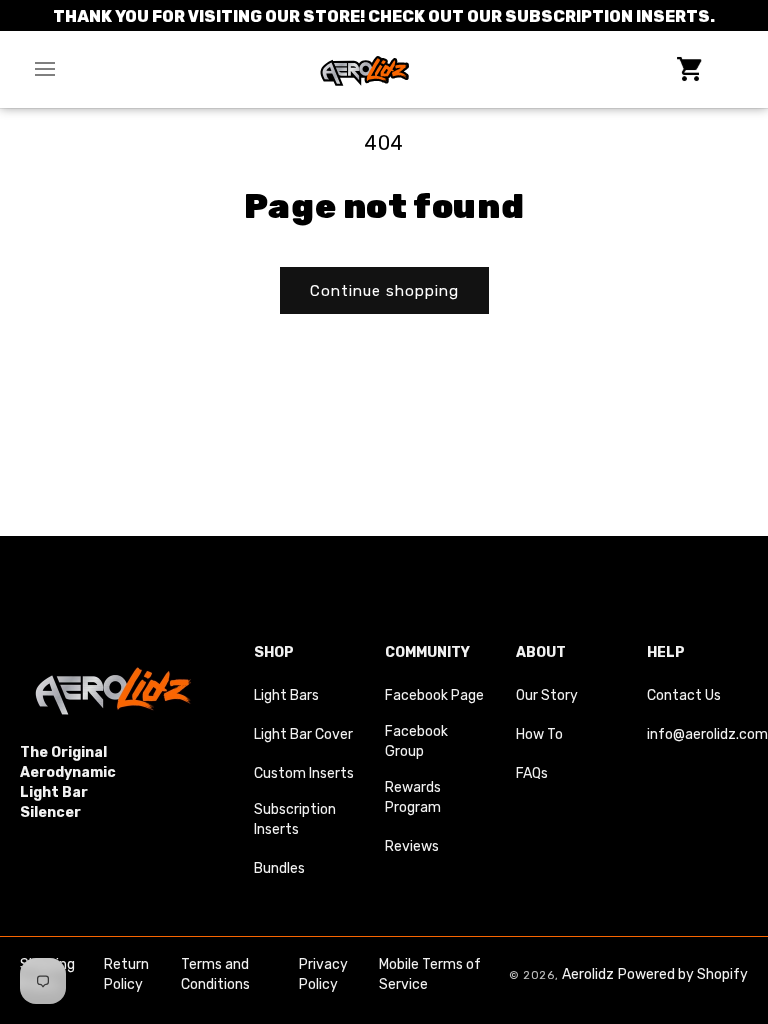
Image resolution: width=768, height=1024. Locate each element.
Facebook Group (416, 741)
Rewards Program (413, 797)
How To (539, 734)
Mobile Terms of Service (430, 974)
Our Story (547, 695)
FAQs (532, 773)
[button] (45, 69)
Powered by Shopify (683, 974)
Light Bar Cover (303, 734)
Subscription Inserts (295, 819)
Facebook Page (434, 695)
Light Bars (286, 695)
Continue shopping (384, 291)
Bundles (279, 868)
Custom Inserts (304, 773)
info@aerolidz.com (707, 734)
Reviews (412, 846)
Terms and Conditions (215, 974)
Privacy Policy (323, 974)
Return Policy (126, 974)
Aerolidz (588, 974)
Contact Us (684, 695)
